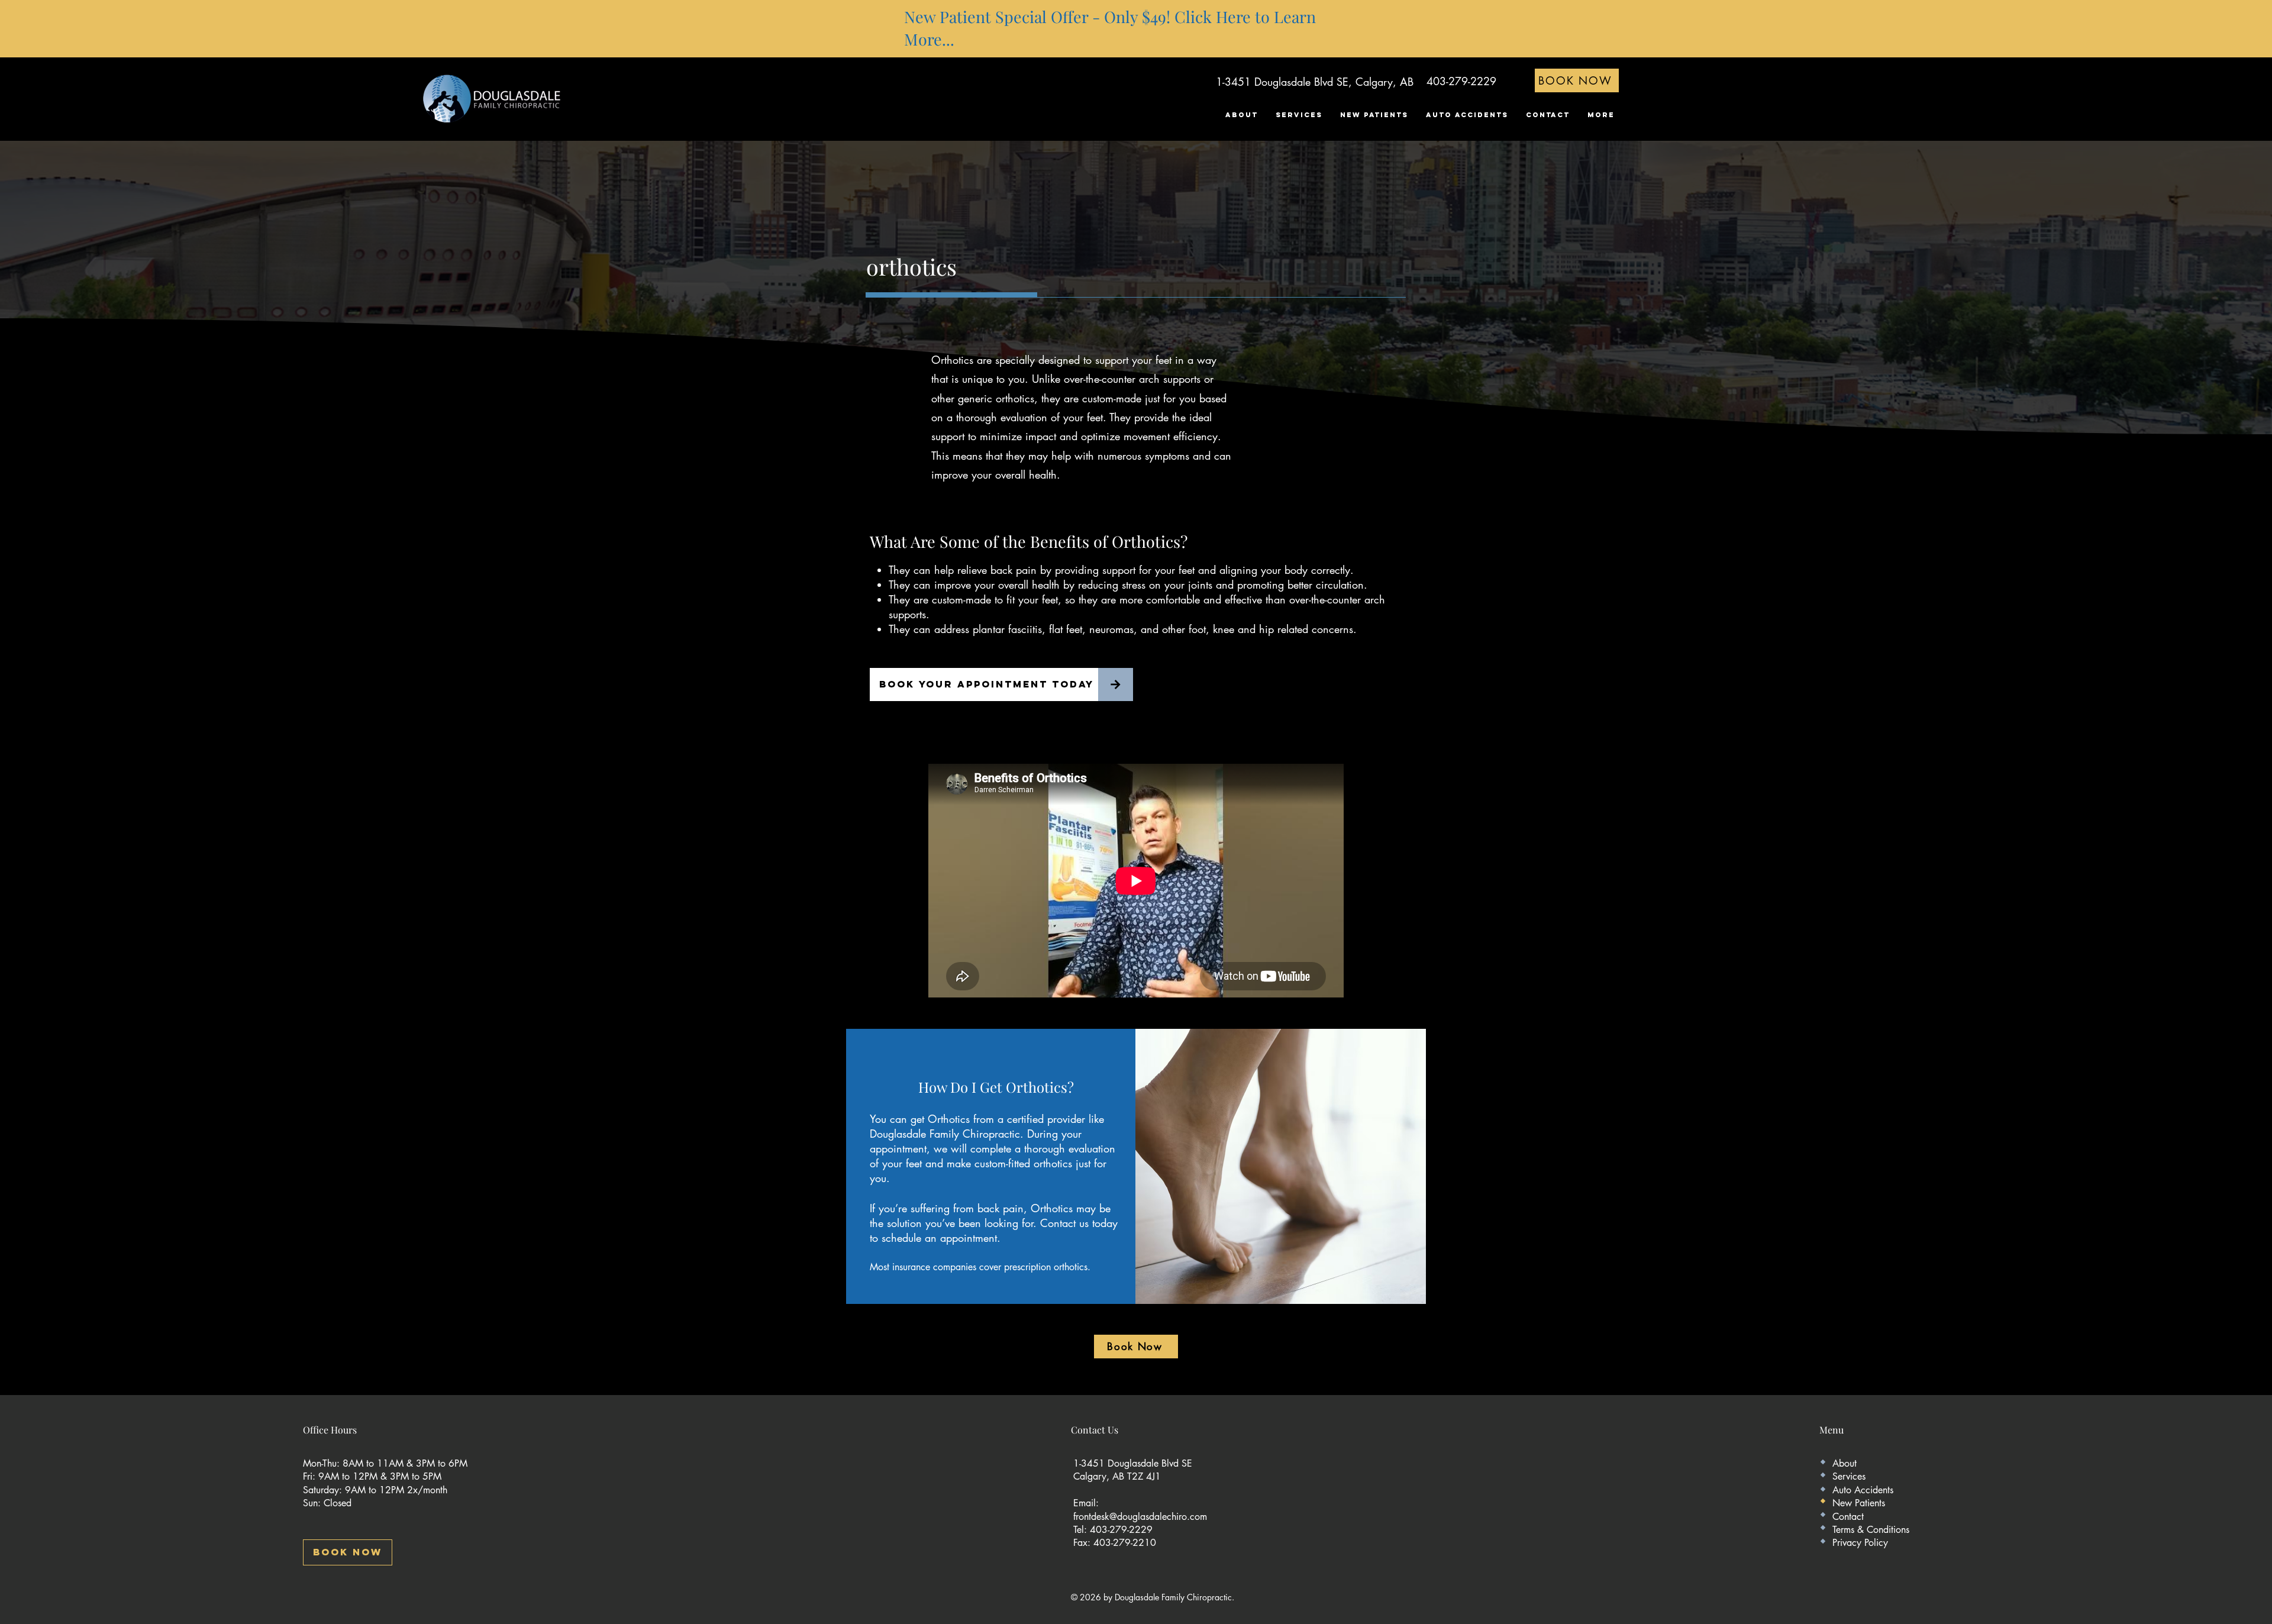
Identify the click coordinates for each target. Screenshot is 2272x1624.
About (1845, 1463)
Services (1849, 1476)
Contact (1848, 1517)
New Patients (1859, 1503)
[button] (1299, 115)
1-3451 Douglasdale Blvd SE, (1284, 82)
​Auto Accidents (1863, 1490)
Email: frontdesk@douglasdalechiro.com (1140, 1510)
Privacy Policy (1860, 1543)
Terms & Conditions (1871, 1530)
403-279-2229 (1461, 81)
